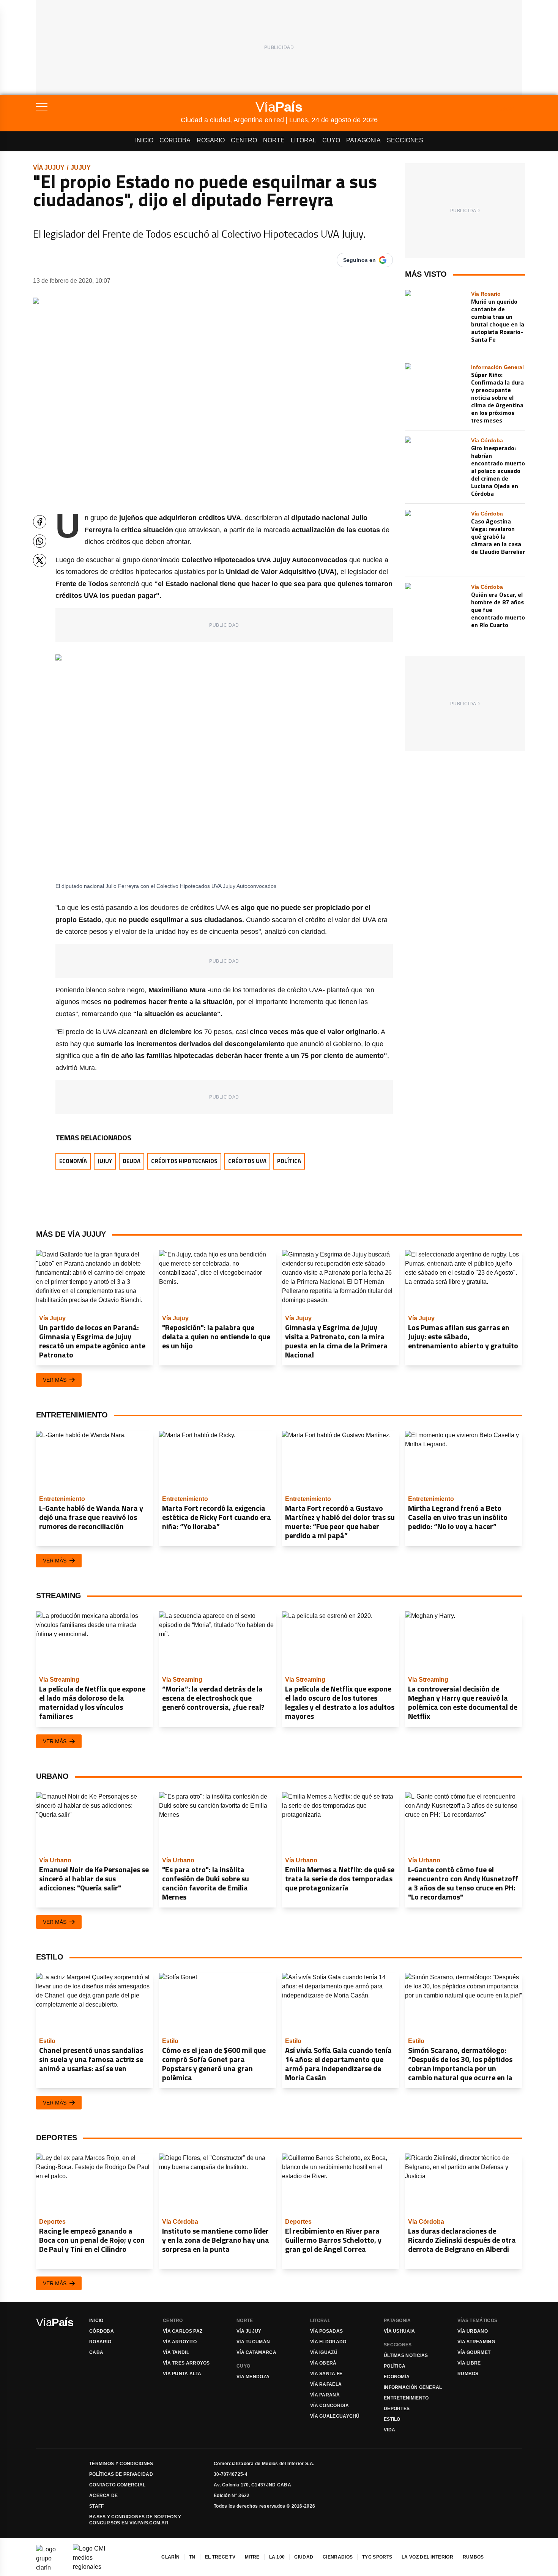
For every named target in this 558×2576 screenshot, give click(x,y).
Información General (413, 2387)
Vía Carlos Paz (183, 2331)
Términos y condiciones (121, 2464)
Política (289, 1161)
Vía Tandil (176, 2352)
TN (192, 2557)
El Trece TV (220, 2557)
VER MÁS (55, 1380)
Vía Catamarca (256, 2352)
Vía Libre (469, 2363)
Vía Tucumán (253, 2342)
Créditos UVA (247, 1161)
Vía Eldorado (328, 2342)
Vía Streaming (476, 2342)
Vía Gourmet (474, 2352)
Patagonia (363, 140)
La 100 (277, 2557)
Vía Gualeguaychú (335, 2416)
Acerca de (104, 2496)
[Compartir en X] (40, 560)
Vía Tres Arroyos (186, 2363)
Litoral (303, 140)
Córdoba (175, 140)
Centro (244, 140)
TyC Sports (377, 2557)
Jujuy (81, 168)
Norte (274, 140)
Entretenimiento (406, 2398)
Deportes (397, 2409)
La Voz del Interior (427, 2557)
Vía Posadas (326, 2331)
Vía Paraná (325, 2395)
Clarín (170, 2557)
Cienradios (338, 2557)
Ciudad (304, 2557)
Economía (73, 1161)
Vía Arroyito (180, 2342)
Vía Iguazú (324, 2352)
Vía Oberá (323, 2363)
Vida (389, 2430)
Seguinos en (359, 260)
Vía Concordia (329, 2406)
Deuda (132, 1161)
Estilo (392, 2419)
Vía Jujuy (49, 168)
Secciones (405, 140)
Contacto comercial (117, 2485)
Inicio (144, 140)
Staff (97, 2506)
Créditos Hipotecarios (184, 1161)
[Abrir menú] (108, 107)
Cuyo (331, 140)
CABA (96, 2352)
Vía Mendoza (253, 2377)
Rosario (211, 140)
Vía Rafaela (326, 2384)
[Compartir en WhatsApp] (40, 541)
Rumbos (468, 2374)
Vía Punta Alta (182, 2374)
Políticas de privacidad (121, 2474)
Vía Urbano (473, 2331)
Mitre (252, 2557)
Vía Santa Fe (326, 2374)
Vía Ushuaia (399, 2331)
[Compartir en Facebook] (40, 522)
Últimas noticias (406, 2355)
